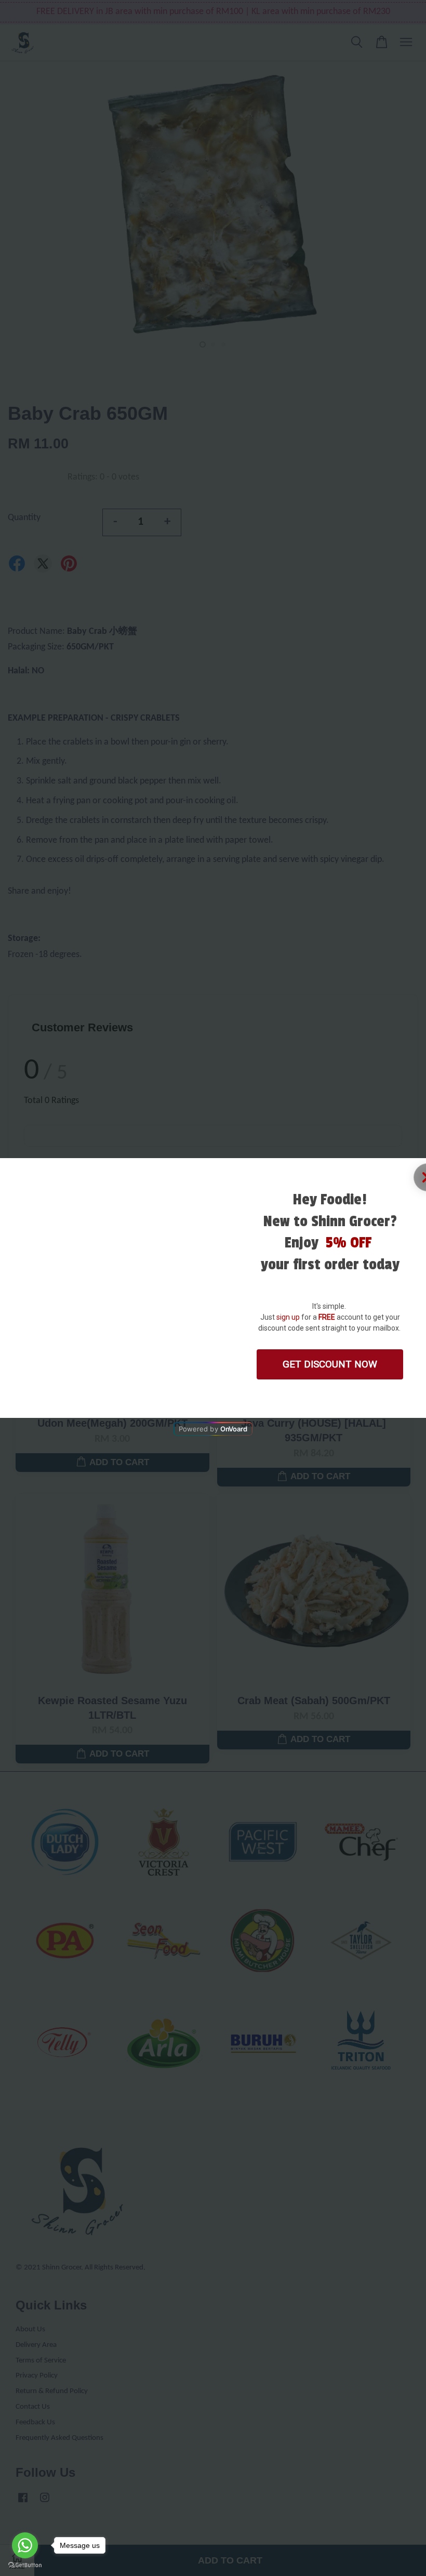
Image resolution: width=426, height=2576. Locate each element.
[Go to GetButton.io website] (25, 2565)
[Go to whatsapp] (25, 2545)
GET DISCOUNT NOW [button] (330, 1364)
